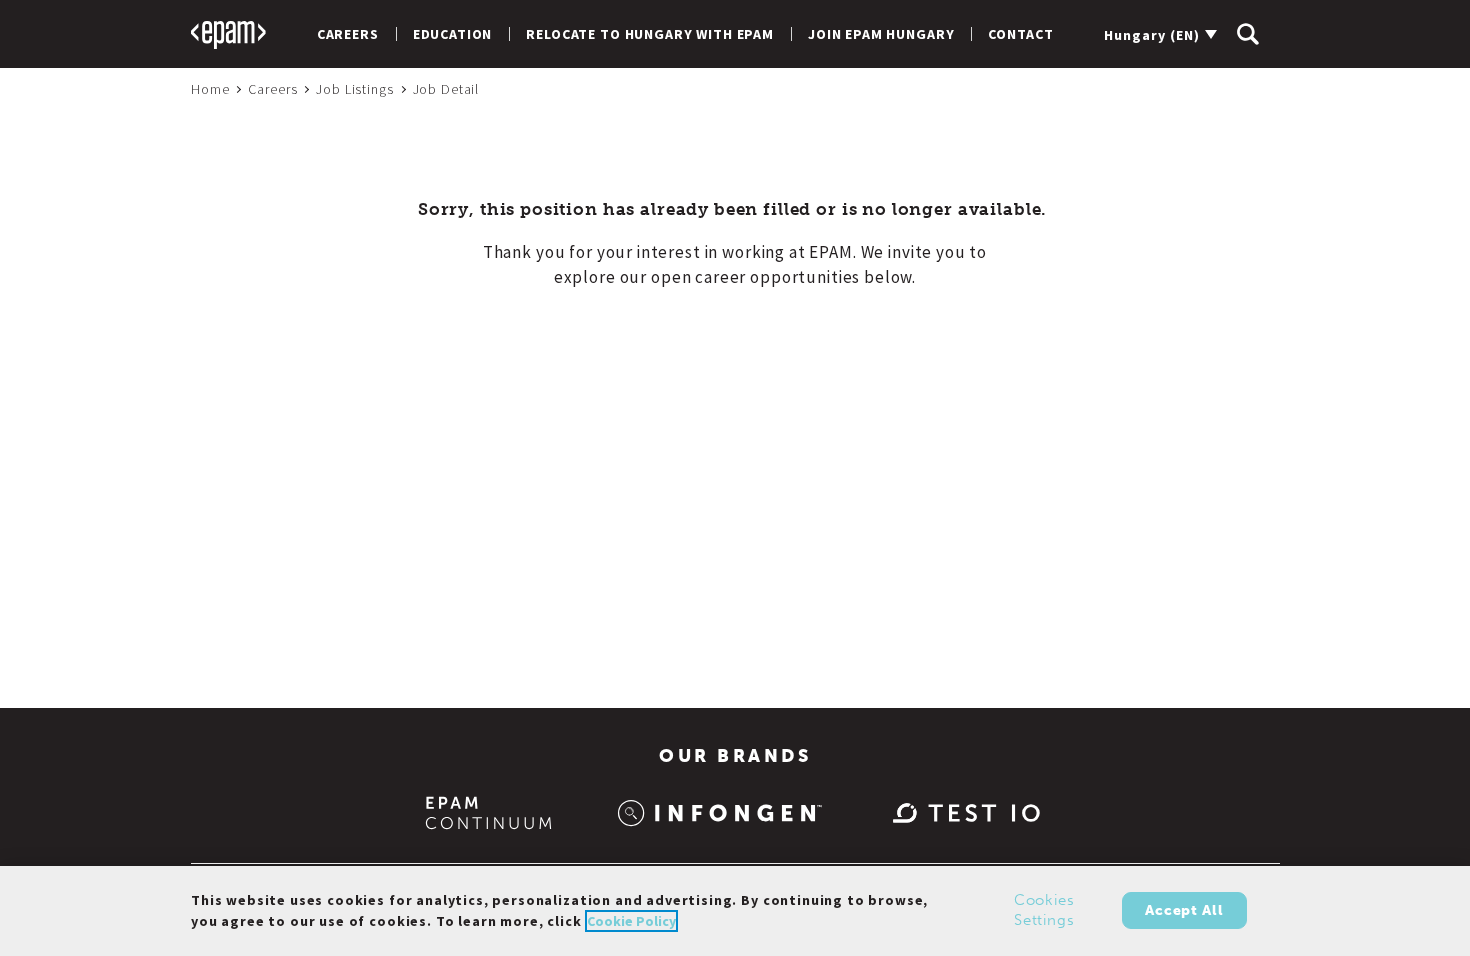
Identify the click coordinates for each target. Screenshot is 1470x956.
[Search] (1248, 34)
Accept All (1184, 910)
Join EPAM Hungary (881, 34)
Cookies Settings (1044, 911)
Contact (1020, 34)
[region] (735, 911)
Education (453, 34)
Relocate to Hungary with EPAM (650, 34)
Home (210, 89)
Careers (348, 34)
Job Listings (354, 89)
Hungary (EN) (1152, 35)
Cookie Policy (631, 921)
